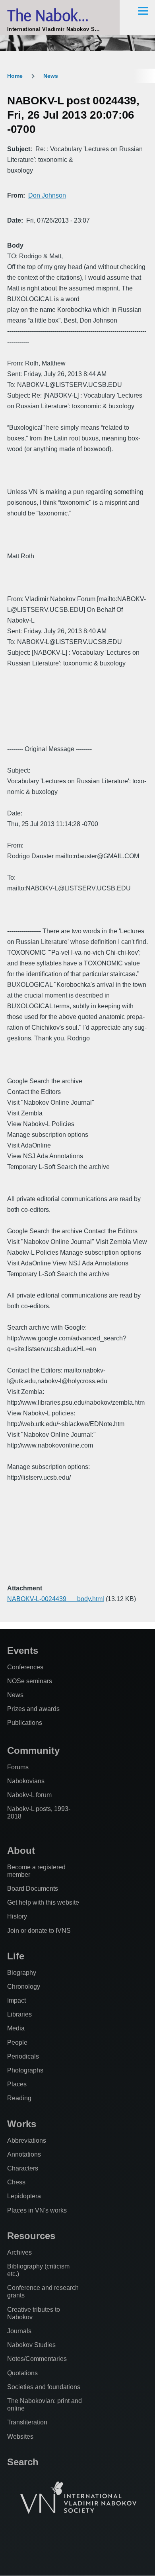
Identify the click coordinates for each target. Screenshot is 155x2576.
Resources (31, 2236)
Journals (19, 2331)
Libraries (19, 2014)
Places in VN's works (37, 2210)
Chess (16, 2182)
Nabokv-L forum (29, 1795)
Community (33, 1750)
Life (16, 1956)
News (51, 76)
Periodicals (23, 2056)
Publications (25, 1723)
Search (23, 2462)
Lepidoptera (24, 2196)
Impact (16, 2000)
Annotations (24, 2154)
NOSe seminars (30, 1681)
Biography (22, 1973)
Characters (23, 2168)
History (17, 1916)
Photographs (25, 2070)
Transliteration (27, 2422)
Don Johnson (47, 195)
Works (22, 2124)
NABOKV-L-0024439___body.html (56, 1599)
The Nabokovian (60, 15)
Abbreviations (27, 2141)
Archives (19, 2252)
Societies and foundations (44, 2387)
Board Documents (33, 1889)
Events (23, 1650)
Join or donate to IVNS (39, 1931)
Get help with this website (43, 1902)
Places (17, 2084)
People (17, 2043)
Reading (19, 2098)
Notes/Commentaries (37, 2359)
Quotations (22, 2373)
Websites (20, 2437)
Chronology (24, 1987)
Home (15, 76)
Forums (18, 1767)
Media (16, 2028)
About (21, 1850)
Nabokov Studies (31, 2345)
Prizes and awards (33, 1709)
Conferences (25, 1667)
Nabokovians (26, 1781)
